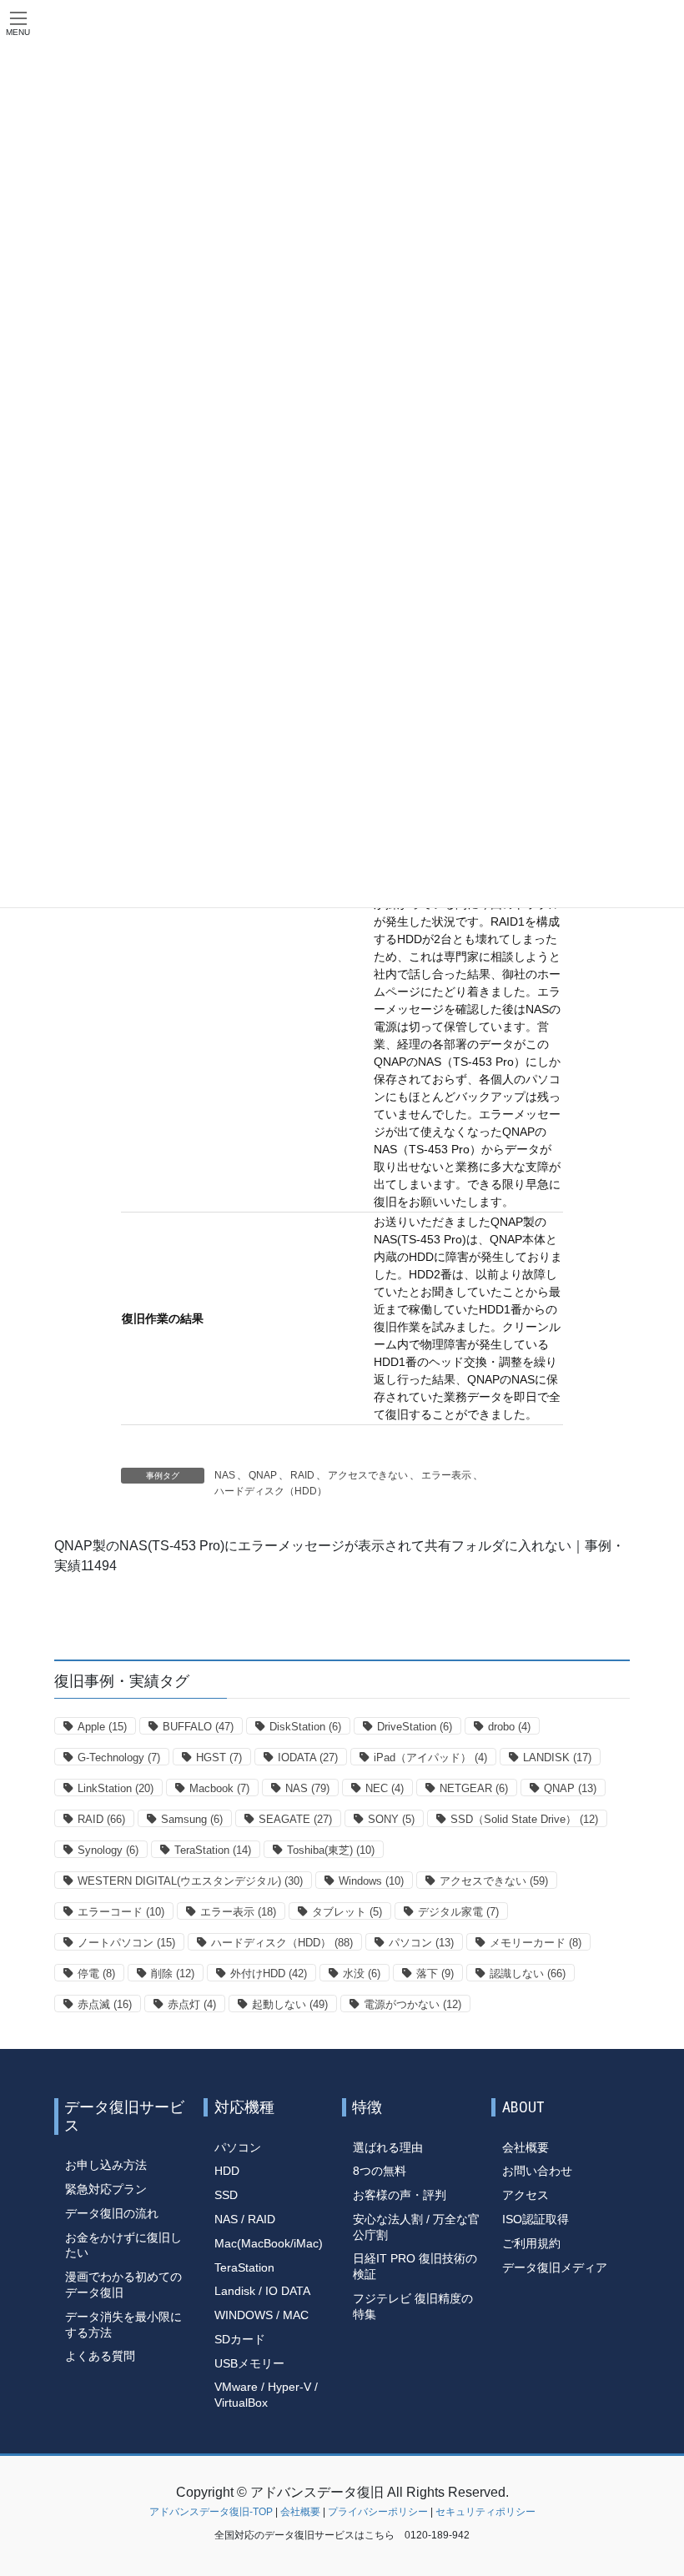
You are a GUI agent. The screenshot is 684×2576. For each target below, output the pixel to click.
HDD (227, 2171)
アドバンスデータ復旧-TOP (211, 2512)
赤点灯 (192, 2004)
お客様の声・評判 (400, 2195)
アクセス (526, 2195)
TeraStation (213, 1850)
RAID (302, 1475)
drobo (509, 1727)
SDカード (240, 2339)
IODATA (308, 1758)
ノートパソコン (126, 1943)
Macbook (219, 1788)
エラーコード (121, 1912)
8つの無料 (380, 2171)
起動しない (290, 2004)
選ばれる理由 (388, 2147)
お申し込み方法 (106, 2165)
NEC (385, 1788)
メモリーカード (536, 1943)
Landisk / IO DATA (262, 2291)
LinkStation (116, 1788)
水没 (362, 1973)
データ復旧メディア (555, 2267)
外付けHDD (269, 1973)
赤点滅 (105, 2004)
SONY (391, 1819)
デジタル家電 (458, 1912)
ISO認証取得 (536, 2219)
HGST (219, 1758)
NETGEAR (474, 1788)
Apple (102, 1727)
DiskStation (305, 1727)
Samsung (192, 1819)
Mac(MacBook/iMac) (269, 2243)
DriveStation (415, 1727)
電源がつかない (412, 2004)
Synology (108, 1850)
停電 (96, 1973)
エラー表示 (446, 1475)
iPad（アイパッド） (430, 1758)
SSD (226, 2195)
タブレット (347, 1912)
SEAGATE (295, 1819)
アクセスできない (368, 1475)
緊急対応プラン (106, 2189)
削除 (173, 1973)
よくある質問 (100, 2356)
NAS (225, 1475)
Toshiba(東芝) (331, 1850)
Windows (371, 1881)
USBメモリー (249, 2363)
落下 (435, 1973)
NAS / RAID (245, 2219)
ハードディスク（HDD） (271, 1491)
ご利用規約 (531, 2243)
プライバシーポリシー (378, 2512)
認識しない (528, 1973)
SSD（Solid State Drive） (524, 1819)
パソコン (421, 1943)
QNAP (263, 1475)
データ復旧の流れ (112, 2213)
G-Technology (119, 1758)
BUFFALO (198, 1727)
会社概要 (526, 2147)
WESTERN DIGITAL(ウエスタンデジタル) (190, 1881)
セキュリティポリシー (485, 2512)
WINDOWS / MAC (262, 2315)
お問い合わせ (537, 2171)
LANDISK (557, 1758)
